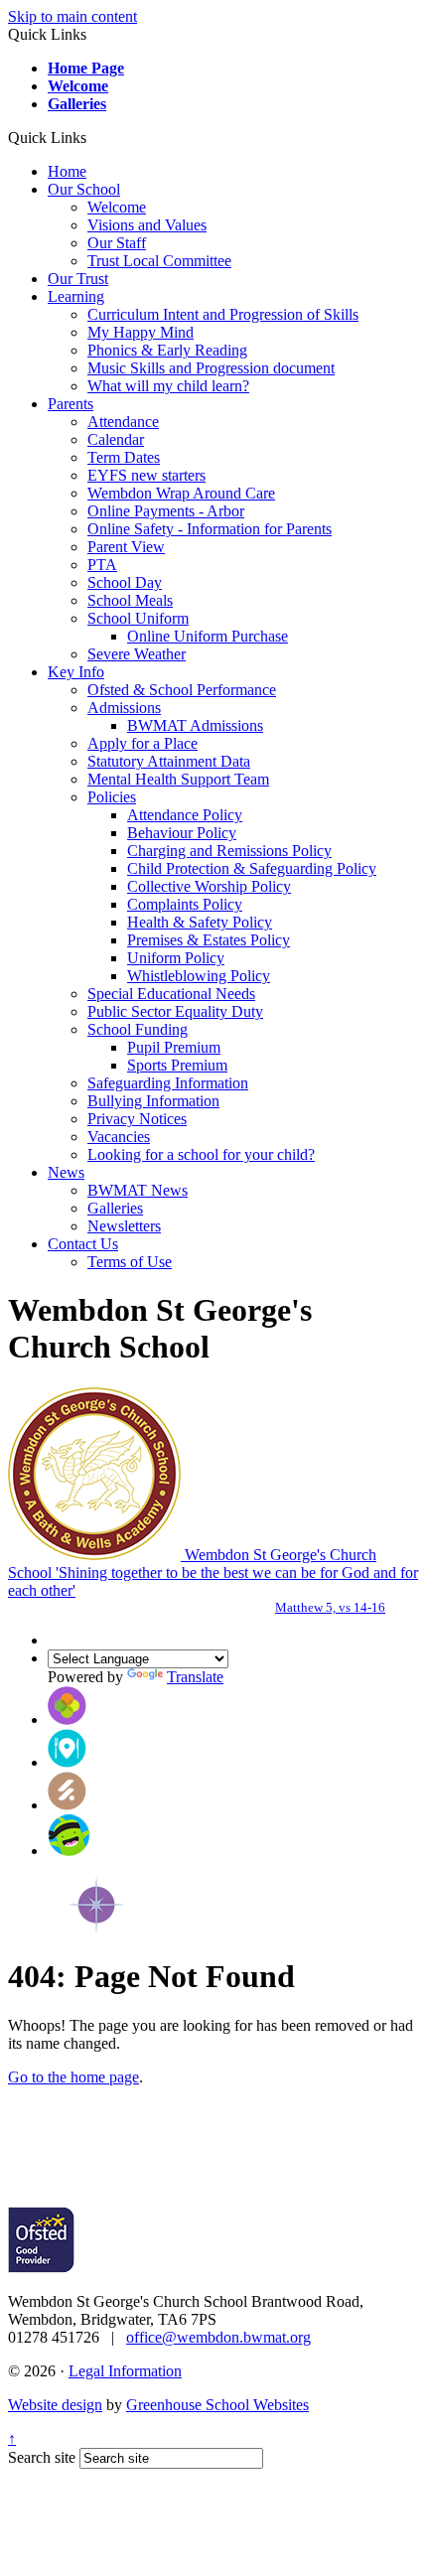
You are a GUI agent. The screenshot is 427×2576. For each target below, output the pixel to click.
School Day (125, 582)
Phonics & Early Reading (167, 350)
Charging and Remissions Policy (229, 851)
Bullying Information (153, 1101)
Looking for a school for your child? (201, 1154)
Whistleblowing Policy (199, 976)
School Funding (138, 1029)
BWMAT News (138, 1190)
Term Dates (124, 457)
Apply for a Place (142, 743)
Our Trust (78, 279)
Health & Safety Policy (200, 922)
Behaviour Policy (182, 833)
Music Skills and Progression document (211, 368)
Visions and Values (147, 225)
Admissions (124, 708)
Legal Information (125, 2371)
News (66, 1172)
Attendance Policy (185, 815)
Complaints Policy (185, 904)
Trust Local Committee (159, 261)
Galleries (77, 104)
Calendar (116, 439)
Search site (42, 2457)
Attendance (123, 422)
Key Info (76, 672)
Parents (71, 404)
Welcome (78, 86)
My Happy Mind (141, 332)
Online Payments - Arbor (166, 511)
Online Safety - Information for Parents (210, 529)
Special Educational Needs (171, 994)
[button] (94, 137)
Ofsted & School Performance (182, 690)
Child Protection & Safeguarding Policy (252, 868)
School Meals (130, 600)
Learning (76, 296)
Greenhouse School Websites (217, 2405)
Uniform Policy (176, 958)
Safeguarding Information (168, 1083)
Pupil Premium (174, 1047)
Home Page (86, 68)
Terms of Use (130, 1262)
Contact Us (83, 1244)
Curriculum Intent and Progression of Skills (223, 314)
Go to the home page (73, 2077)
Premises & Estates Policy (209, 940)
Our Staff (117, 243)
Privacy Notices (137, 1119)
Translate (195, 1677)
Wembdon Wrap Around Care (181, 493)
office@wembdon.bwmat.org (218, 2337)
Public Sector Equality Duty (175, 1011)
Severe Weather (137, 654)
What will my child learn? (168, 386)
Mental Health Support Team (178, 779)
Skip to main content (72, 16)
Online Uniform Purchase (208, 636)
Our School (84, 189)
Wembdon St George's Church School (213, 1580)
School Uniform (138, 618)
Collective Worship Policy (209, 886)
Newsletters (124, 1226)
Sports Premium (177, 1065)
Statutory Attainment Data (169, 761)
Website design (55, 2405)
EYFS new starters (146, 475)
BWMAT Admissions (195, 725)
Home (67, 171)
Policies (112, 797)
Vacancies (119, 1137)
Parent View (126, 547)
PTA (102, 565)
